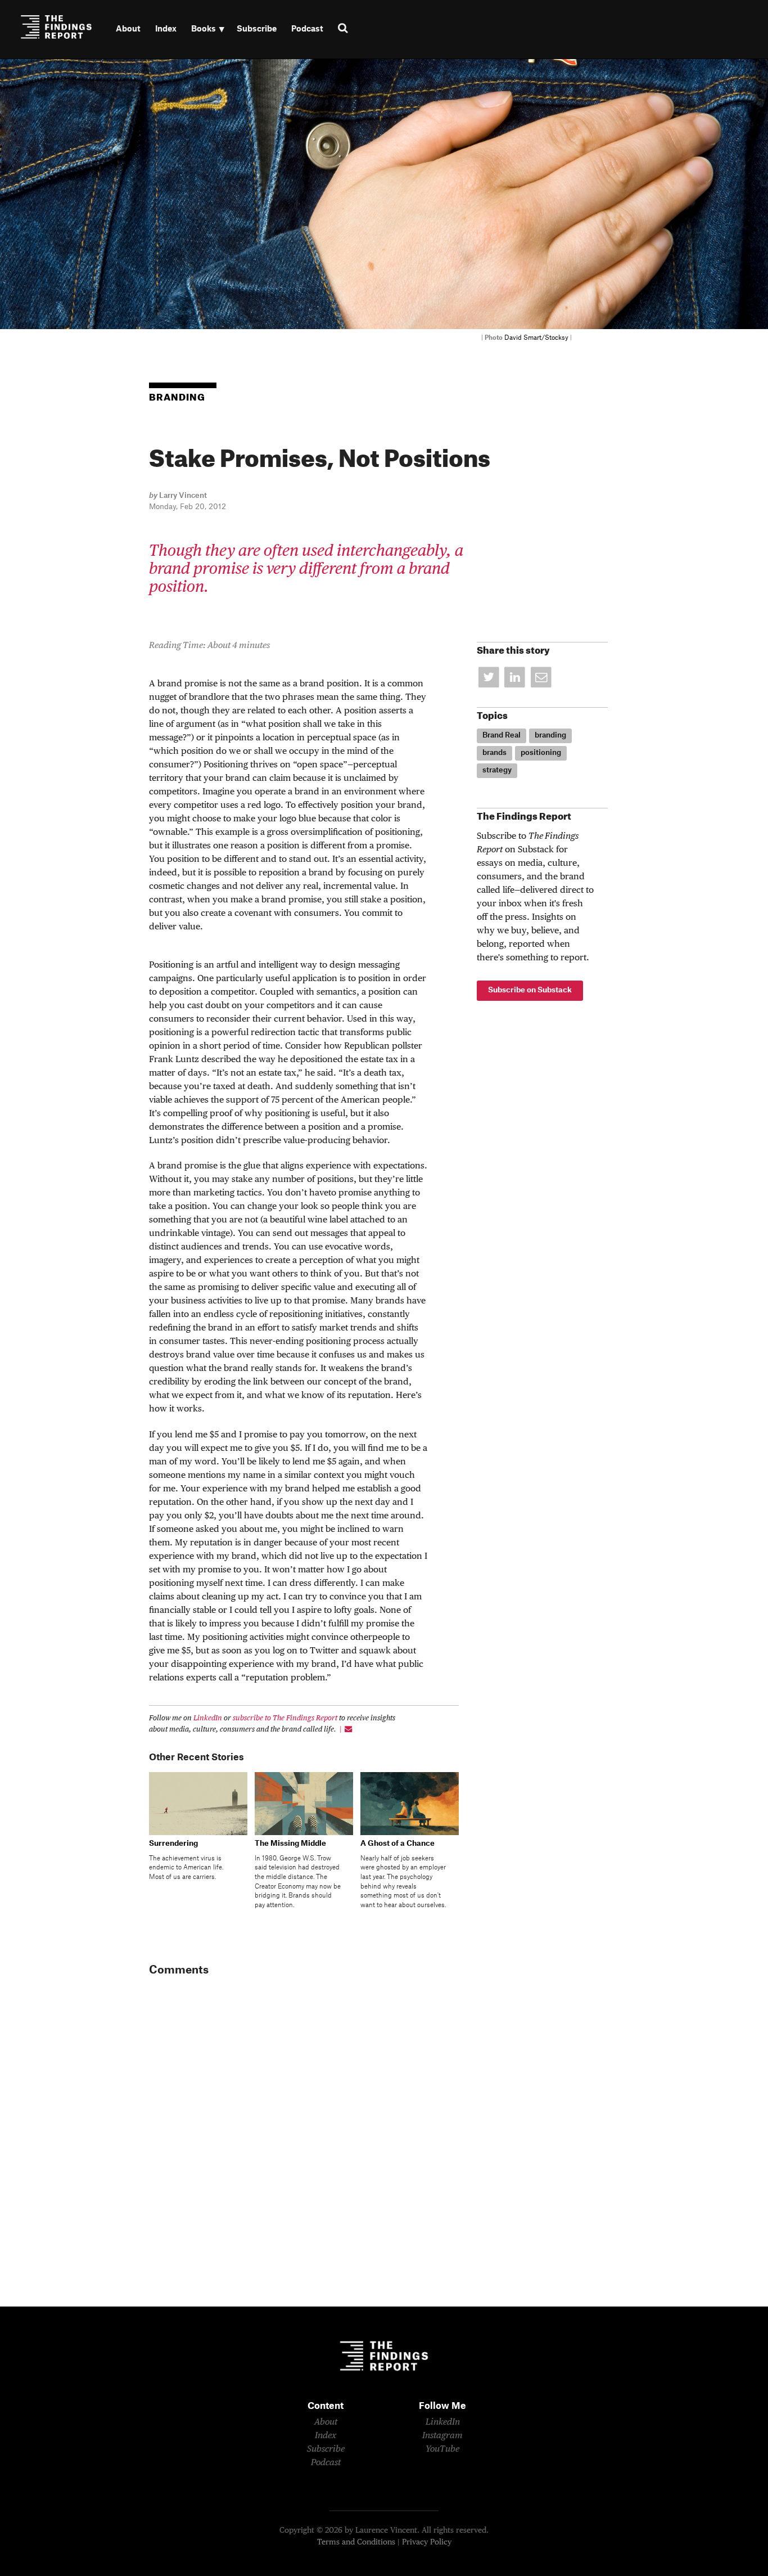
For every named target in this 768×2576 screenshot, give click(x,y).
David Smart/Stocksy (536, 338)
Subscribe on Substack (530, 990)
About (128, 29)
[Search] (348, 29)
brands (494, 753)
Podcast (307, 29)
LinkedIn (208, 1718)
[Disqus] (304, 2143)
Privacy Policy (427, 2542)
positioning (541, 753)
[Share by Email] (541, 678)
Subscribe (257, 29)
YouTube (442, 2449)
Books (204, 29)
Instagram (442, 2436)
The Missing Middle (290, 1844)
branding (550, 735)
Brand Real (502, 735)
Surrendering (173, 1844)
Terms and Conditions (356, 2542)
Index (166, 29)
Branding (177, 398)
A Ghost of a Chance (397, 1844)
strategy (497, 770)
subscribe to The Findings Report (285, 1718)
